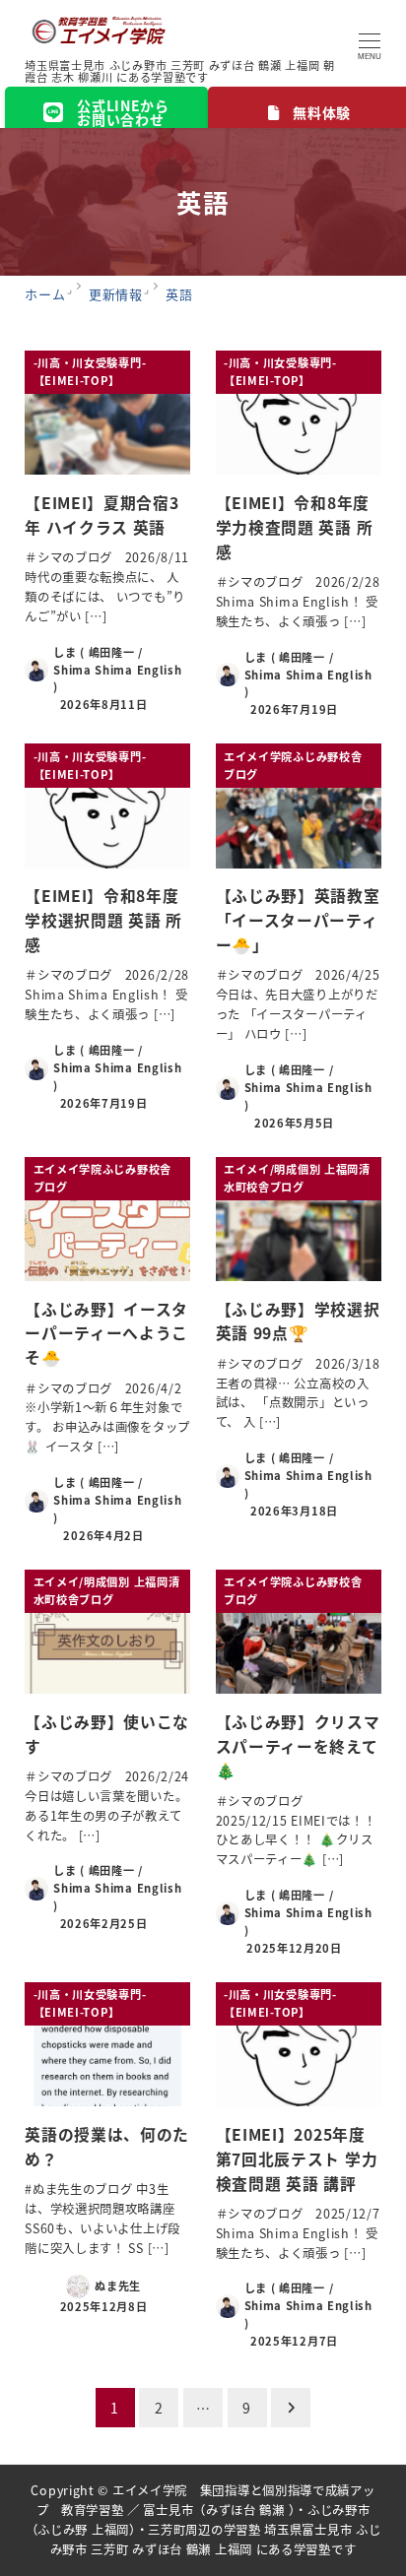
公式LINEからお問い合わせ (123, 112)
